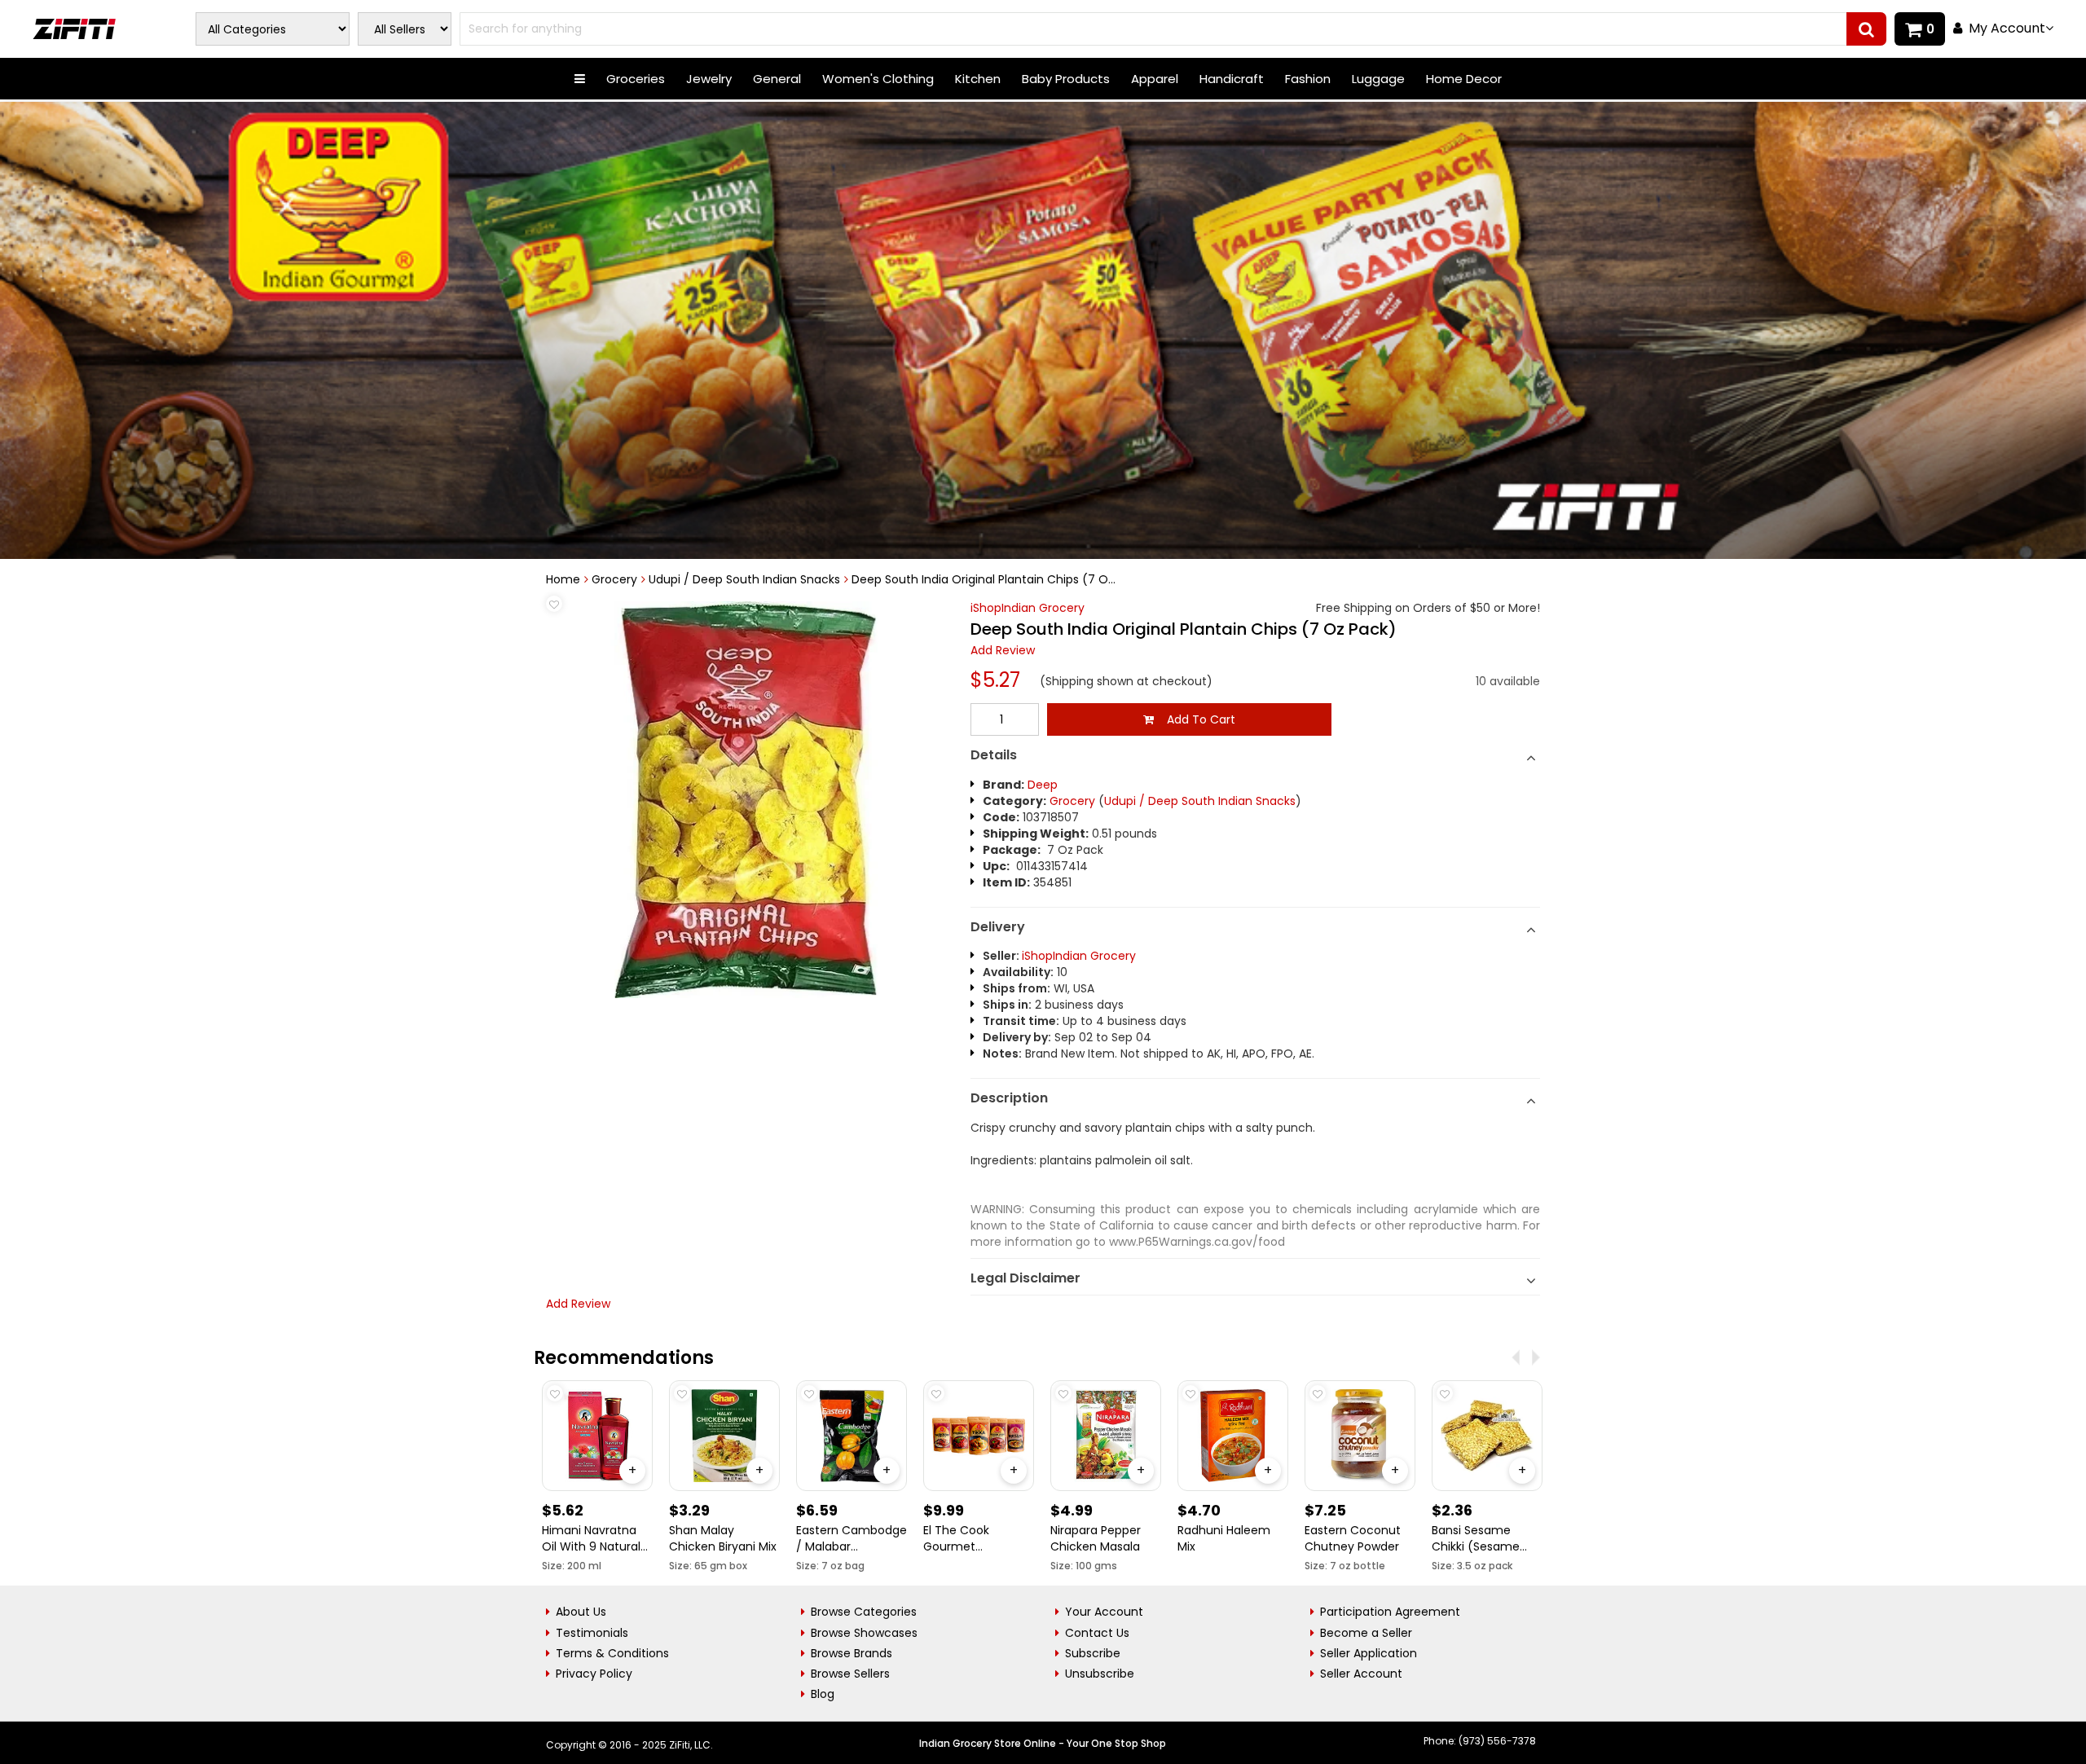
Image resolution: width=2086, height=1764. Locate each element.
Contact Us (1097, 1633)
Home (563, 579)
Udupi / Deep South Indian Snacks (744, 579)
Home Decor (1464, 79)
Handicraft (1232, 79)
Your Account (1104, 1612)
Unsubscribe (1100, 1674)
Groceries (636, 79)
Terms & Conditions (612, 1653)
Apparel (1155, 79)
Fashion (1308, 79)
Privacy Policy (594, 1674)
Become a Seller (1366, 1633)
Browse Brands (852, 1653)
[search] (1866, 29)
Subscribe (1093, 1653)
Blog (823, 1694)
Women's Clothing (878, 79)
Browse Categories (864, 1612)
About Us (581, 1612)
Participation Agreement (1390, 1612)
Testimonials (592, 1633)
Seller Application (1369, 1653)
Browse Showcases (864, 1633)
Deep (1043, 785)
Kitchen (978, 79)
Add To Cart (1195, 719)
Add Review (1003, 650)
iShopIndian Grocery (1028, 608)
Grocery (614, 579)
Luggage (1378, 79)
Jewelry (709, 79)
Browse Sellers (850, 1674)
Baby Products (1066, 79)
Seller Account (1361, 1674)
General (777, 79)
